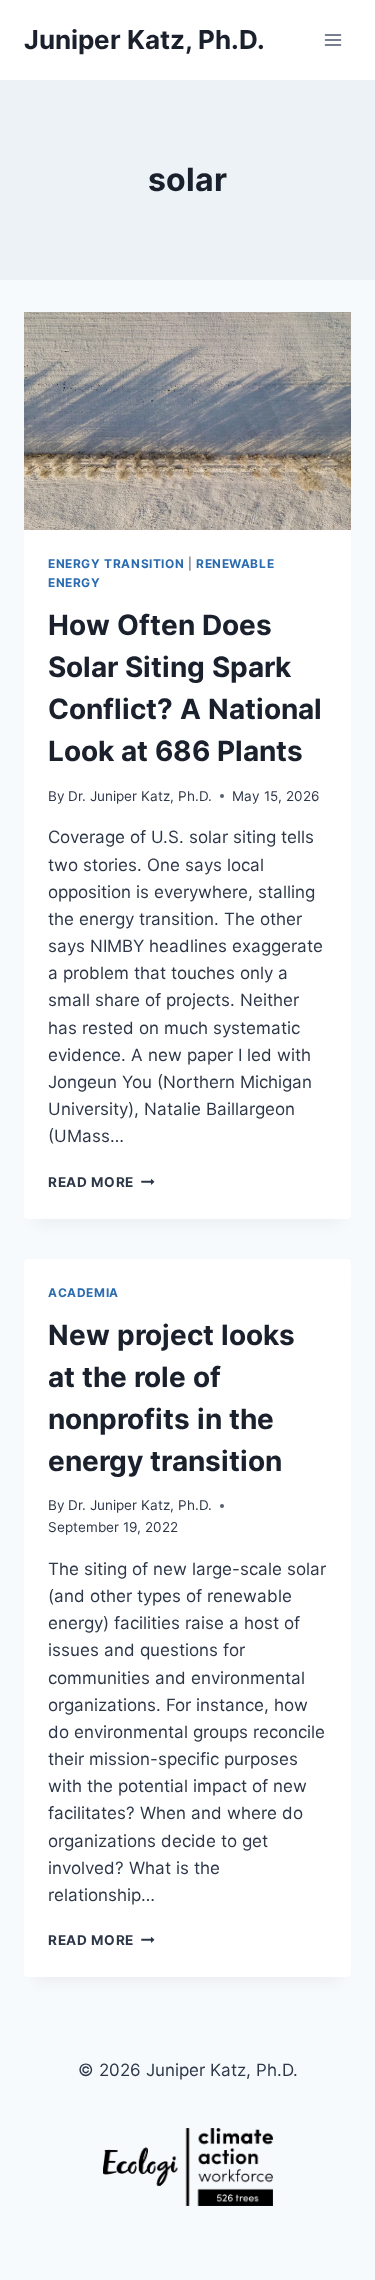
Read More (101, 1182)
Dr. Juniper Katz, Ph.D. (140, 796)
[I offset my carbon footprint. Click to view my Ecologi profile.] (187, 2167)
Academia (83, 1292)
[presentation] (187, 421)
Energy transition (116, 563)
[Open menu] (332, 39)
